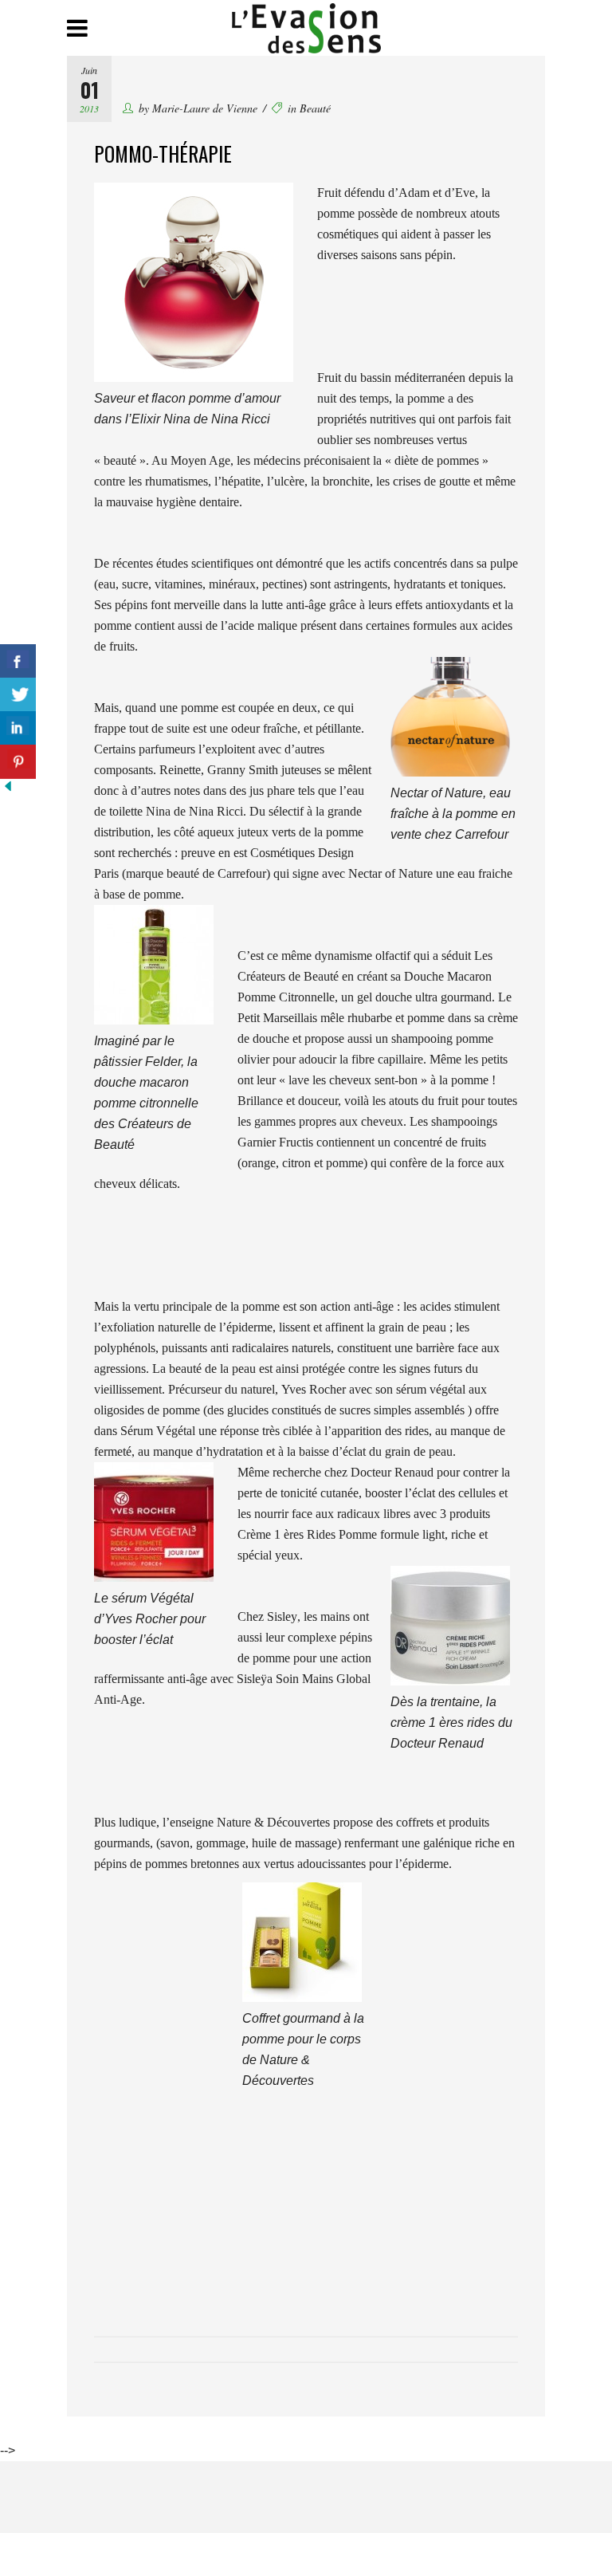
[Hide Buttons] (8, 790)
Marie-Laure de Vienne (205, 108)
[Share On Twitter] (18, 695)
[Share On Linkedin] (18, 728)
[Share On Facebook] (18, 661)
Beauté (315, 108)
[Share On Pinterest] (18, 762)
